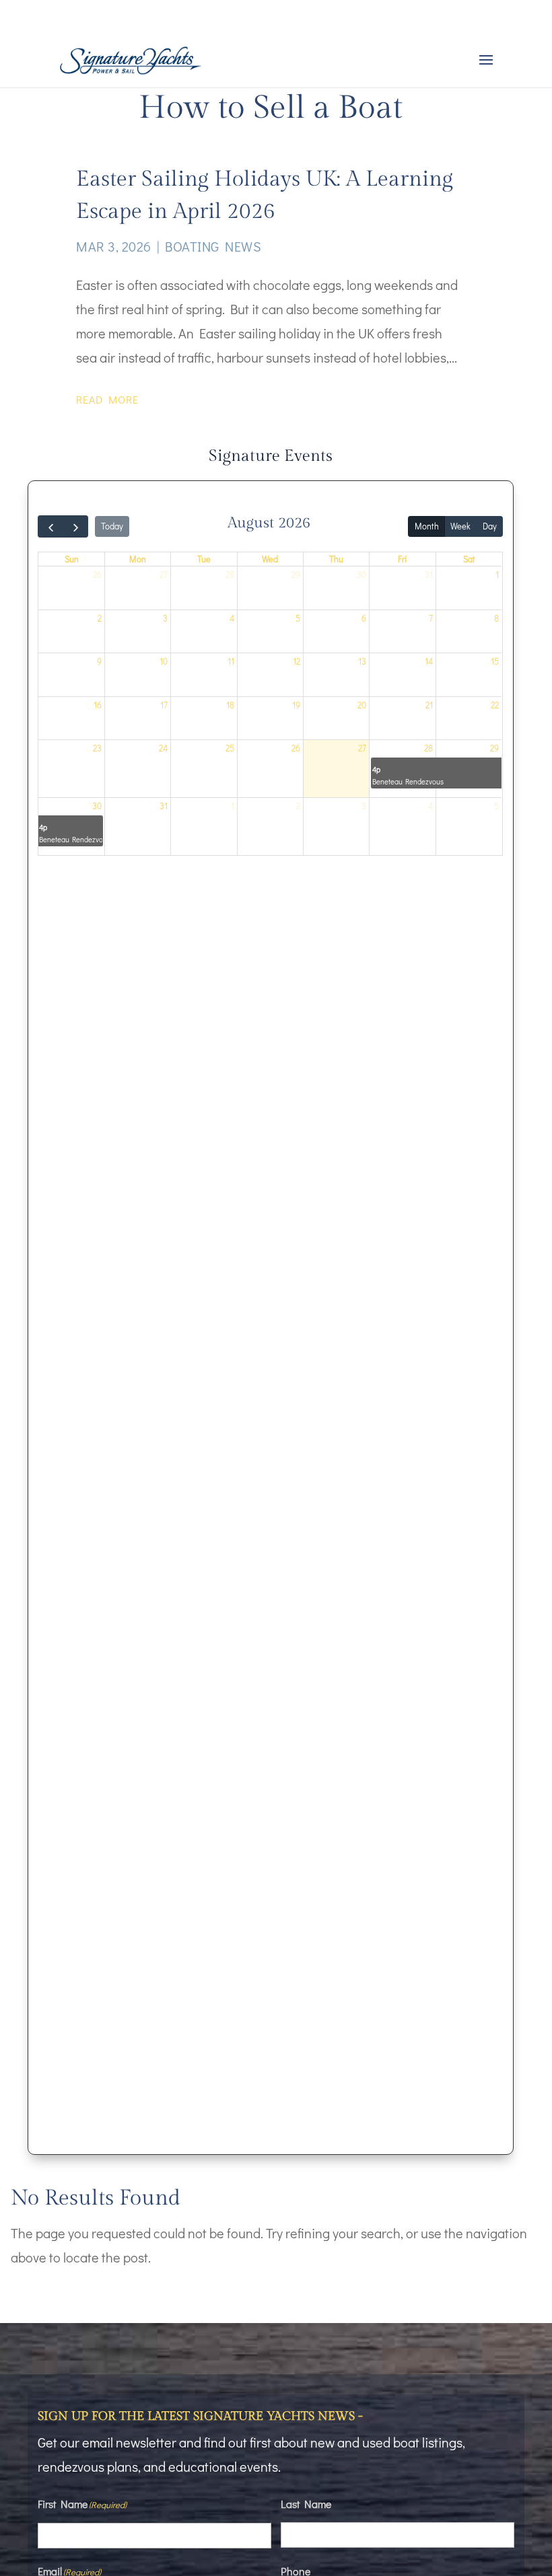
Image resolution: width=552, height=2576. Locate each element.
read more (107, 399)
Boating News (213, 246)
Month (427, 526)
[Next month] (75, 526)
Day (490, 526)
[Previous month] (50, 526)
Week (460, 526)
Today (112, 526)
